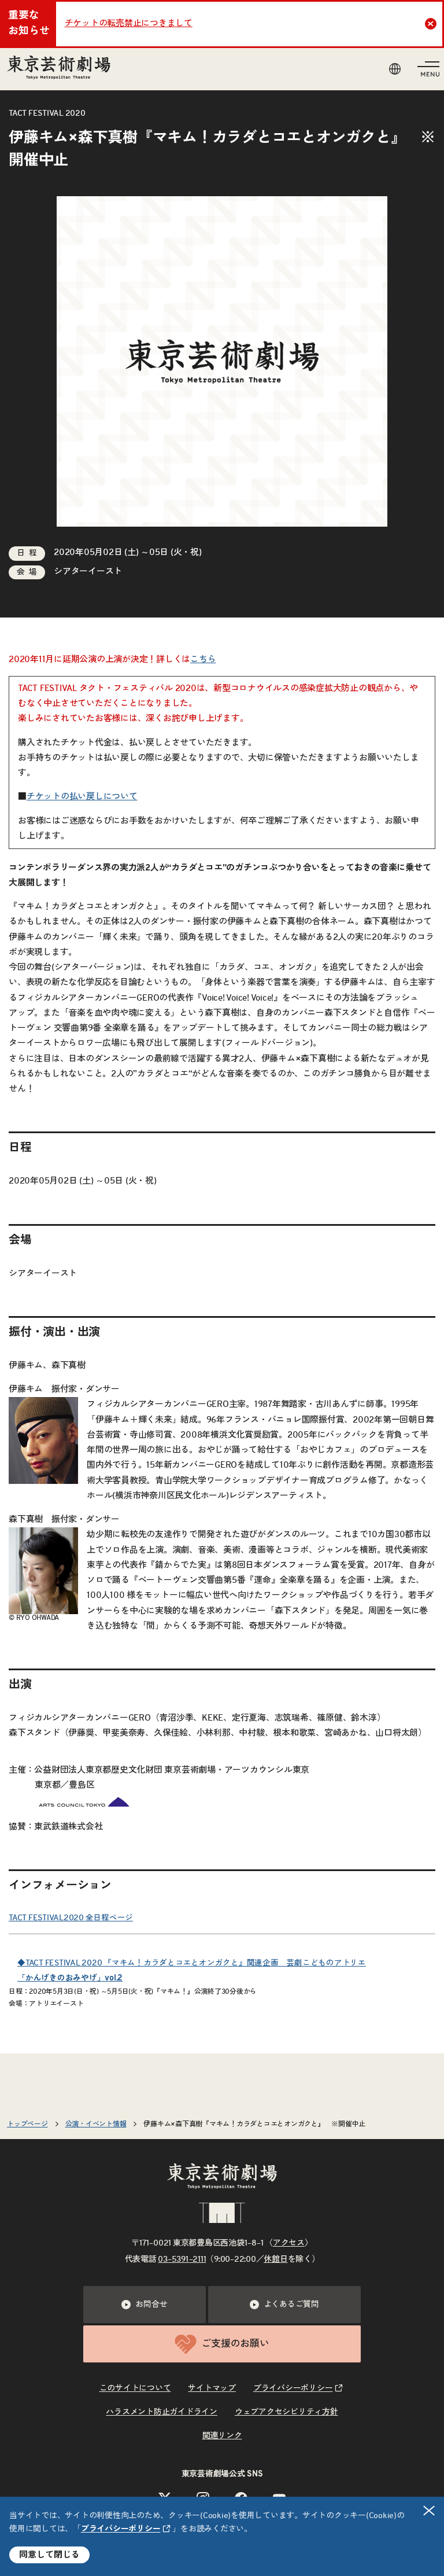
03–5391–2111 (182, 2259)
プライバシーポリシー (121, 2529)
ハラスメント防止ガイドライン (162, 2412)
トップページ (27, 2124)
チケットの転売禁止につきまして (129, 23)
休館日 (275, 2259)
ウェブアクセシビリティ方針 (286, 2412)
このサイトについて (135, 2388)
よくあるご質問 (291, 2305)
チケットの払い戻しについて (82, 797)
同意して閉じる (49, 2555)
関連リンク (222, 2436)
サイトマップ (212, 2388)
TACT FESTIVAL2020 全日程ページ (71, 1918)
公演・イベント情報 (96, 2124)
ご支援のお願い (235, 2344)
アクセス (289, 2243)
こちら (203, 659)
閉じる (429, 2511)
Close (431, 24)
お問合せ (151, 2305)
